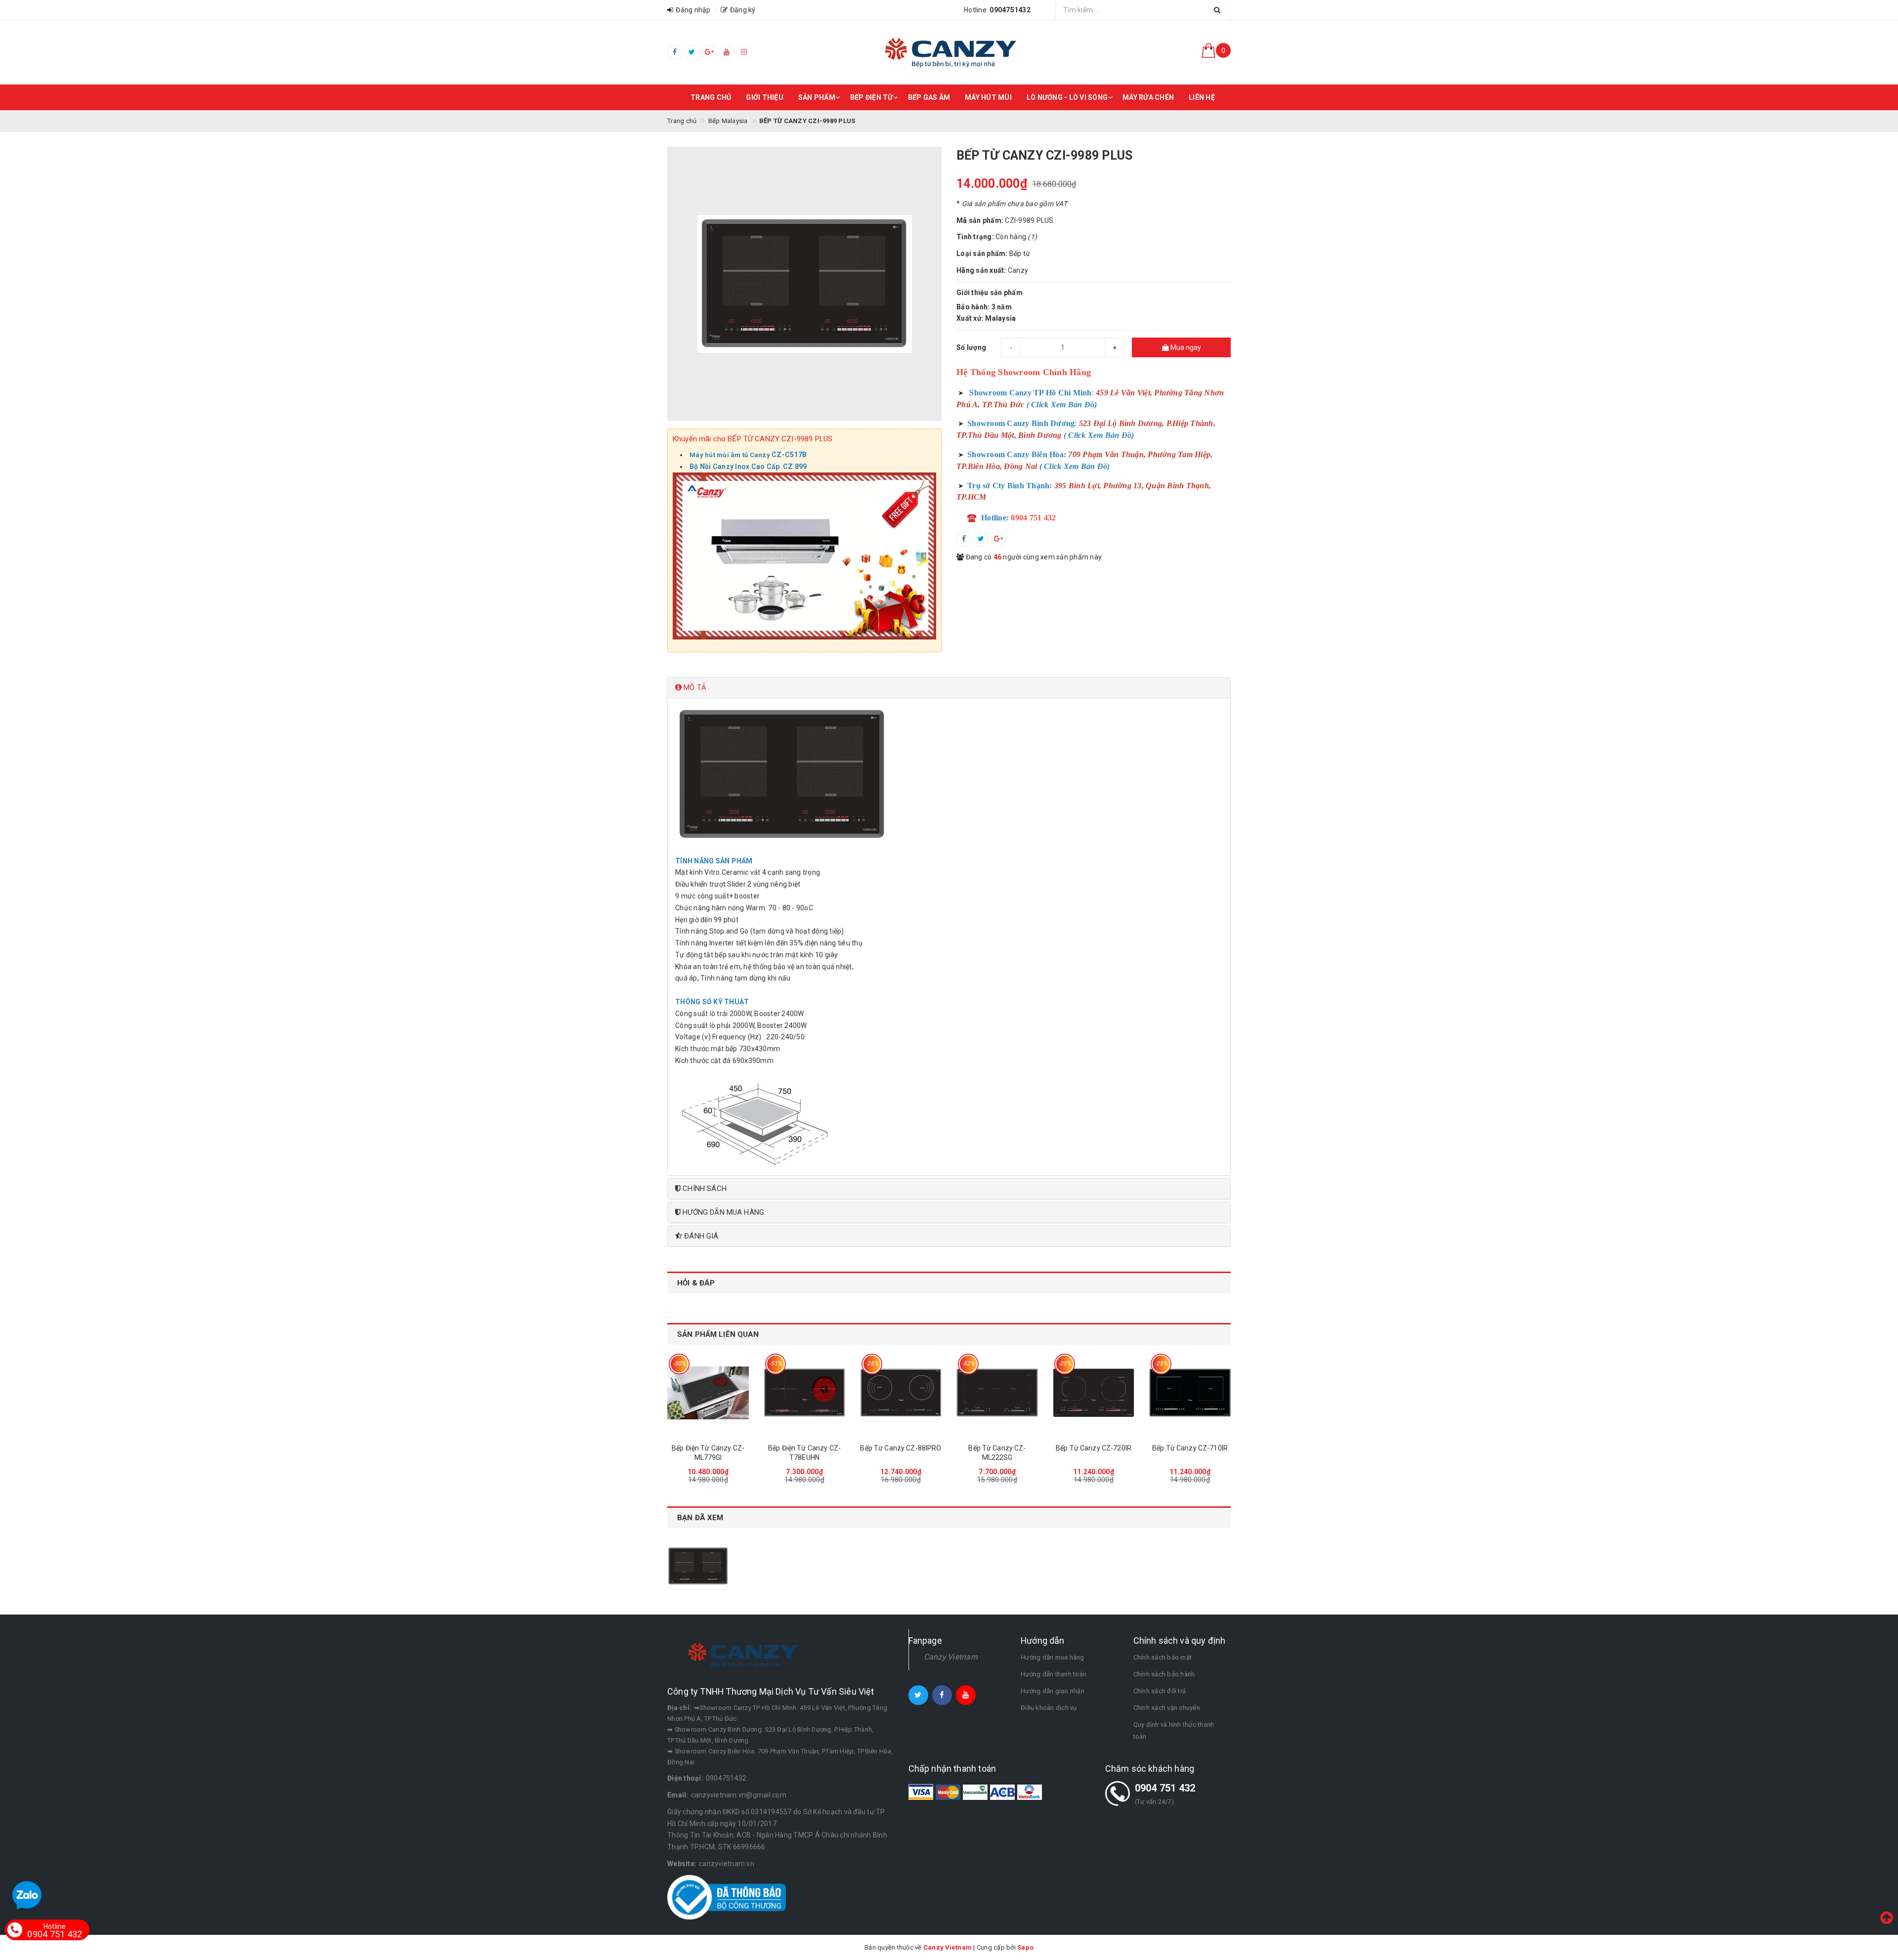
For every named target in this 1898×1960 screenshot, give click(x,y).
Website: (682, 1864)
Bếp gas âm (929, 97)
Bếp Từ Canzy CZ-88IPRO (901, 1448)
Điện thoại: (685, 1778)
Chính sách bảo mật (1163, 1657)
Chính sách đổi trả (1160, 1691)
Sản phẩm (817, 97)
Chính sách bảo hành (1164, 1674)
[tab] (949, 688)
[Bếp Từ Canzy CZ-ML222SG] (997, 1393)
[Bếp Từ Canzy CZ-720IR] (1094, 1393)
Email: (678, 1795)
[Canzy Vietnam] (949, 52)
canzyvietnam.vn (727, 1864)
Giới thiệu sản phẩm (990, 293)
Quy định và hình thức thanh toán (1174, 1730)
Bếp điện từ (872, 97)
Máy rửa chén (1148, 97)
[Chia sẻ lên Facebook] (964, 539)
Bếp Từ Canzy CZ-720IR (1094, 1448)
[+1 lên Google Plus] (998, 539)
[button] (949, 688)
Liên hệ (1202, 97)
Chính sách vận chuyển (1167, 1708)
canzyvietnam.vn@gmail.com (739, 1795)
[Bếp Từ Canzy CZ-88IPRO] (901, 1393)
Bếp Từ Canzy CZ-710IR (1190, 1448)
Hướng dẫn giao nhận (1053, 1691)
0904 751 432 (1165, 1788)
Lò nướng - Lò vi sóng (1067, 97)
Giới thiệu (765, 97)
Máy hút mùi (988, 97)
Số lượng (971, 347)
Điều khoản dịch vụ (1049, 1708)
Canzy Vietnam (951, 1657)
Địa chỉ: (679, 1708)
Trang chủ (711, 97)
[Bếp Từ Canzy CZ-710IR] (1190, 1393)
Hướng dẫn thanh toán (1054, 1674)
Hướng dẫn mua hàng (1053, 1657)
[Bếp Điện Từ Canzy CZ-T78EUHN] (804, 1393)
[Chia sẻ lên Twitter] (981, 539)
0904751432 (726, 1778)
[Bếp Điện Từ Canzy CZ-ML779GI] (708, 1393)
